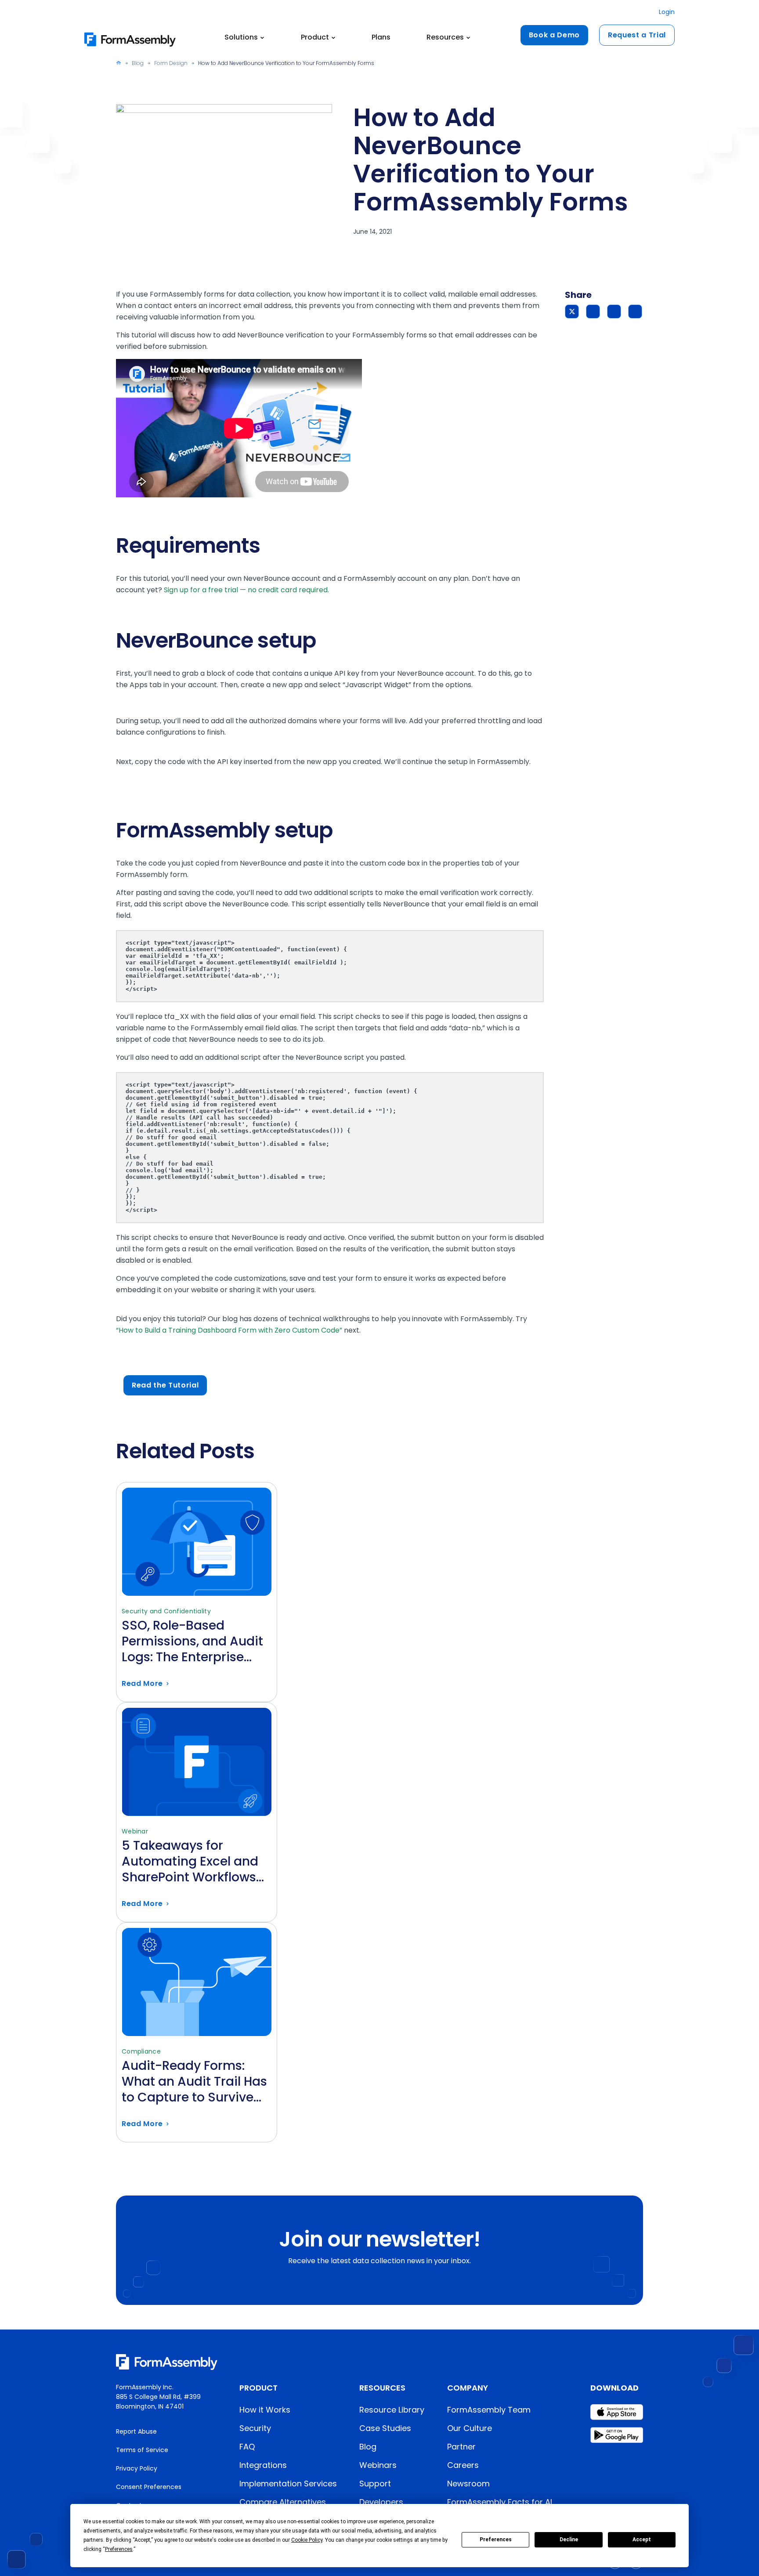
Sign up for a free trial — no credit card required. (246, 590)
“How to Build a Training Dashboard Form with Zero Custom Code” (229, 1330)
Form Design (171, 63)
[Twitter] (572, 312)
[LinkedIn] (635, 312)
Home (119, 63)
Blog (138, 63)
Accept (642, 2540)
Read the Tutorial (165, 1385)
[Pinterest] (614, 312)
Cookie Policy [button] (307, 2540)
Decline (569, 2540)
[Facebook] (593, 312)
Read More (197, 1649)
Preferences (496, 2540)
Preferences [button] (119, 2549)
